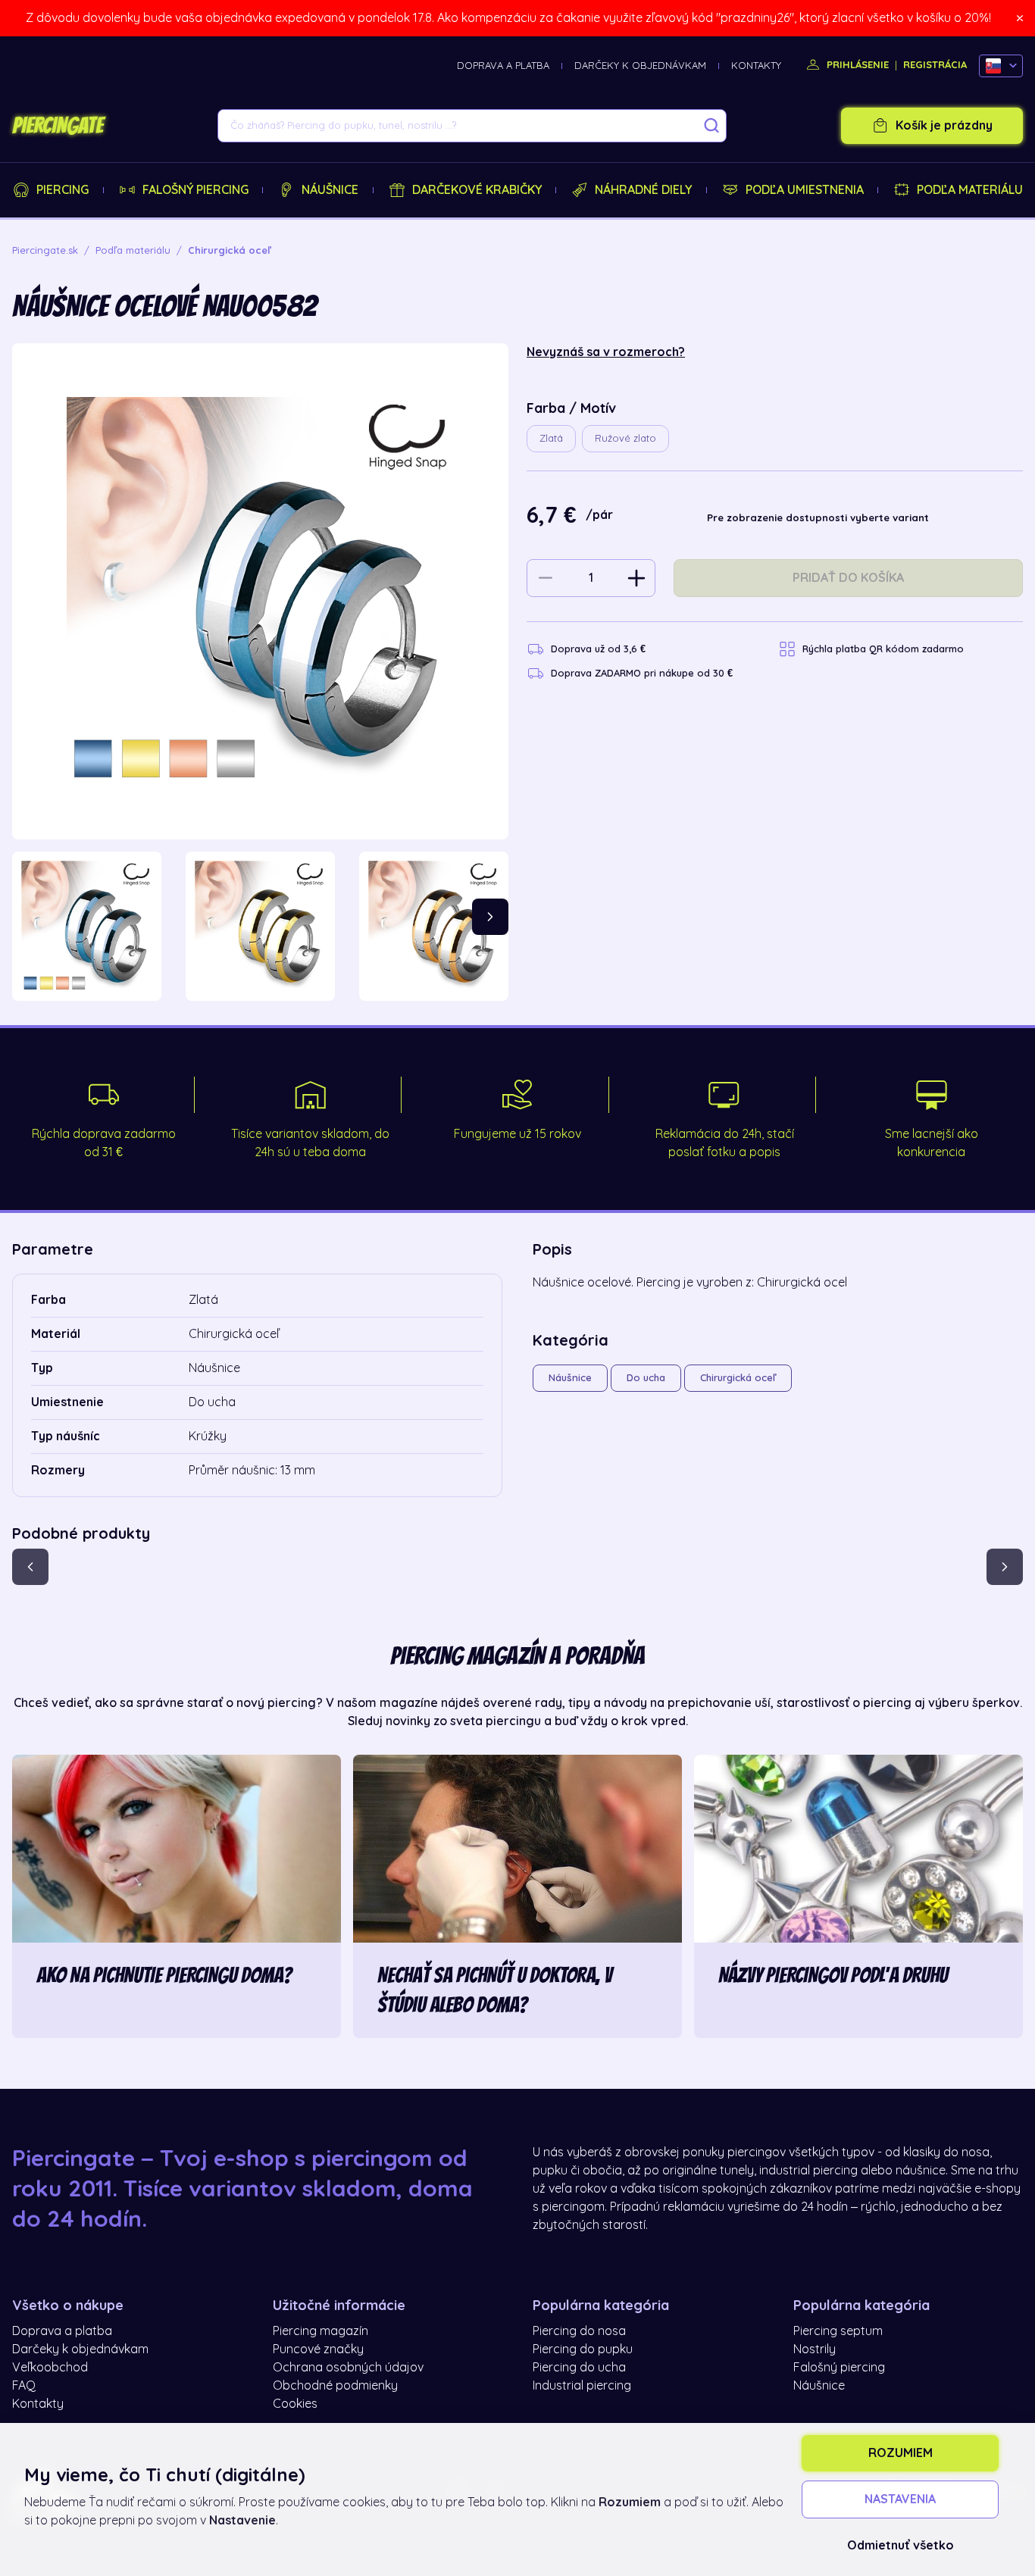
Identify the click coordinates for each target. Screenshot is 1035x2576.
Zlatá (551, 438)
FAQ (24, 2386)
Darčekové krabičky (477, 190)
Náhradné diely (643, 190)
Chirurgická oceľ (738, 1378)
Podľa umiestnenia (805, 190)
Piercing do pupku (583, 2349)
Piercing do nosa (579, 2331)
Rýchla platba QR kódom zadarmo (883, 649)
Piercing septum (838, 2331)
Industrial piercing (582, 2386)
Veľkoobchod (50, 2368)
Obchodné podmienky (335, 2386)
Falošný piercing (195, 190)
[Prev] (30, 1567)
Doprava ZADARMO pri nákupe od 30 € (642, 673)
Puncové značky (318, 2349)
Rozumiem (901, 2453)
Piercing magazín (321, 2331)
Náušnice (330, 190)
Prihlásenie (856, 65)
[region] (260, 926)
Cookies (295, 2404)
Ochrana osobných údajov (348, 2368)
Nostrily (815, 2349)
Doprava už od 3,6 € (598, 649)
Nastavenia (900, 2499)
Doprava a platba (503, 66)
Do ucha (646, 1378)
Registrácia (935, 65)
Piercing (63, 190)
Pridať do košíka (848, 578)
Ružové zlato (625, 438)
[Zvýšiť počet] (636, 578)
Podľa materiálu (970, 190)
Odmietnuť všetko (901, 2546)
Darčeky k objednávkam (640, 66)
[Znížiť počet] (546, 578)
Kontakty (756, 66)
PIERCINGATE (58, 126)
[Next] (490, 917)
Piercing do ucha (579, 2368)
